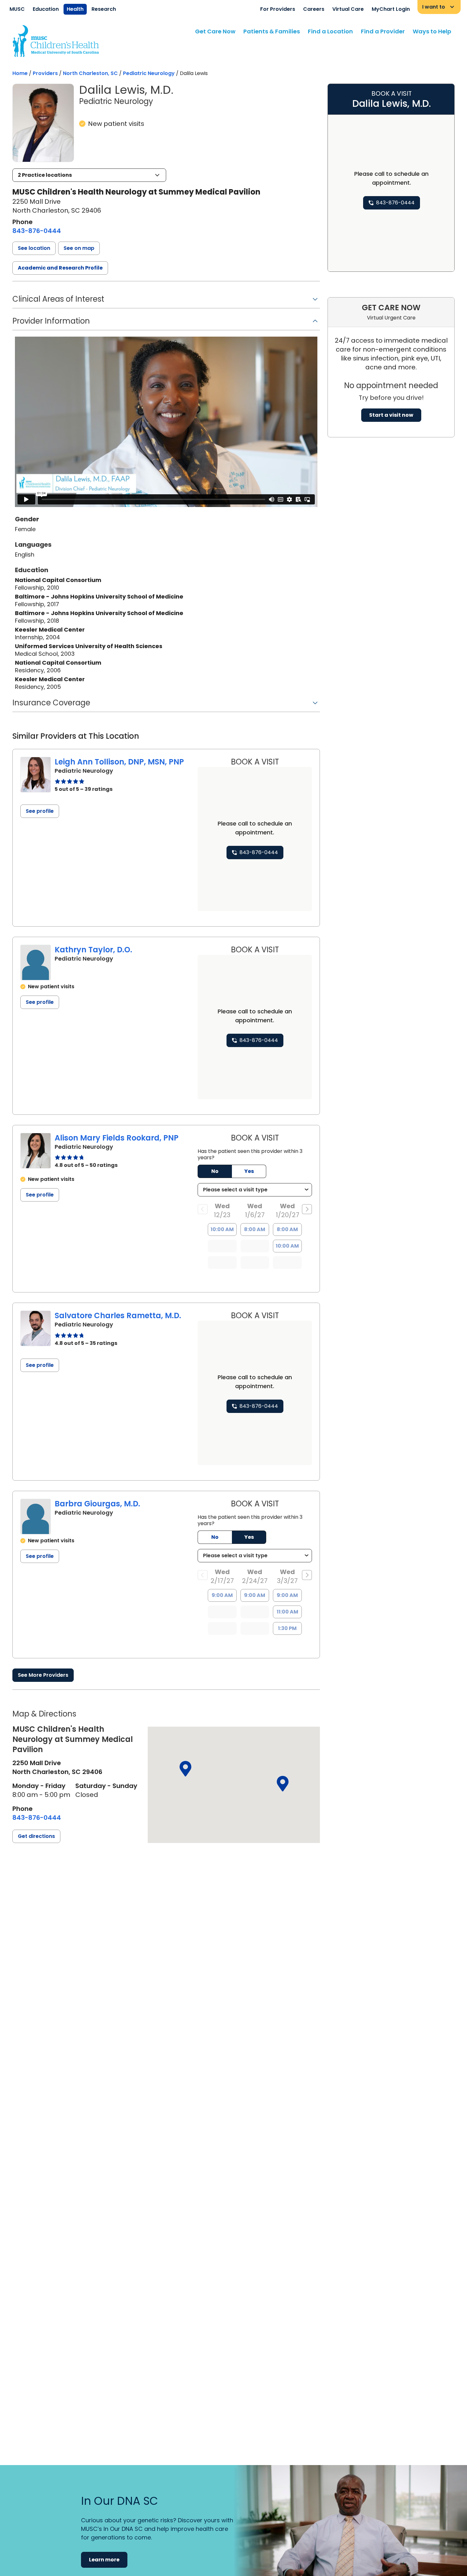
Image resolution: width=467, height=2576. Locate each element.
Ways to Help (432, 31)
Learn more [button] (104, 2560)
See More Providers (43, 1675)
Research (104, 9)
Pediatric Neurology (149, 73)
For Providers (278, 9)
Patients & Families (272, 31)
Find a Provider (383, 31)
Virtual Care (348, 9)
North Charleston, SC (90, 73)
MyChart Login (391, 9)
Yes (249, 1171)
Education (46, 9)
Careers (314, 9)
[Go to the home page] (56, 41)
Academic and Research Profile (60, 268)
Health (75, 9)
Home (20, 73)
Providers (45, 73)
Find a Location (330, 31)
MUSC (17, 9)
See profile (40, 811)
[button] (89, 175)
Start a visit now (391, 415)
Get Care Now (215, 31)
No (215, 1171)
